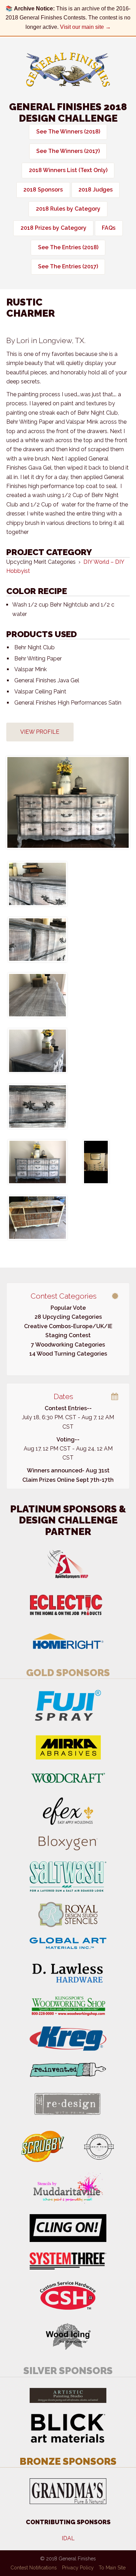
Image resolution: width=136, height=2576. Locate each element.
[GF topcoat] (37, 1051)
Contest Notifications (34, 2568)
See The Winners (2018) (68, 132)
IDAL (68, 2538)
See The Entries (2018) (68, 247)
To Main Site (112, 2568)
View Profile (40, 732)
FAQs (109, 228)
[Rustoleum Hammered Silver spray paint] (37, 1106)
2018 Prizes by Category (54, 228)
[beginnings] (37, 1218)
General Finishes (68, 70)
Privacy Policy (78, 2568)
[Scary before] (96, 1162)
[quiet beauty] (37, 1162)
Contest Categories (64, 1296)
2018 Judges (96, 190)
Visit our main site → (85, 27)
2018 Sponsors (43, 190)
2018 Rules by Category (68, 209)
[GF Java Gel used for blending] (37, 940)
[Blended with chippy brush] (37, 884)
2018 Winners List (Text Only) (68, 170)
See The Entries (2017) (68, 266)
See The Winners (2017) (68, 151)
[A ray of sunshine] (68, 802)
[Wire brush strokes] (37, 995)
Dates (63, 1396)
